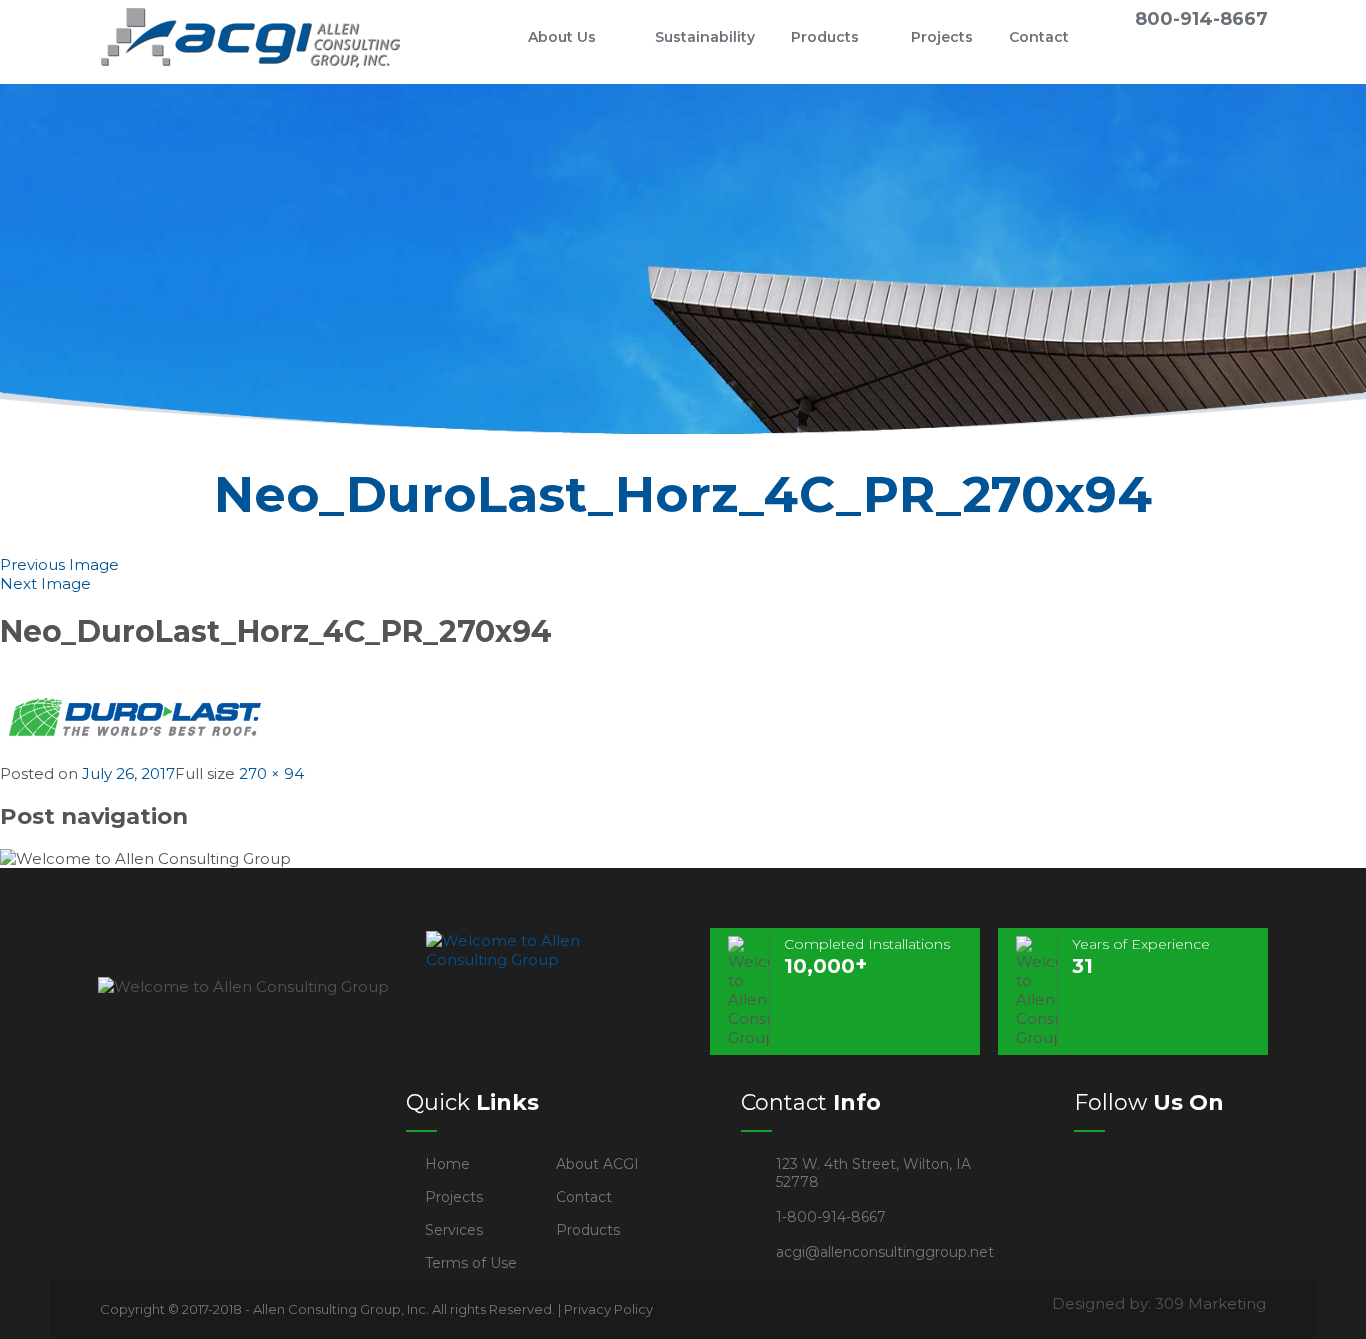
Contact (1039, 37)
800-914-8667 (1201, 19)
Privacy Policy (608, 1309)
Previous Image (59, 564)
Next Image (45, 583)
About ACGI (597, 1164)
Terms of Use (471, 1263)
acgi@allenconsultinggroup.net (885, 1252)
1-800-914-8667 (831, 1217)
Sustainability (705, 37)
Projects (942, 37)
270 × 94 (271, 773)
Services (454, 1230)
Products (825, 37)
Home (477, 37)
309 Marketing (1210, 1303)
